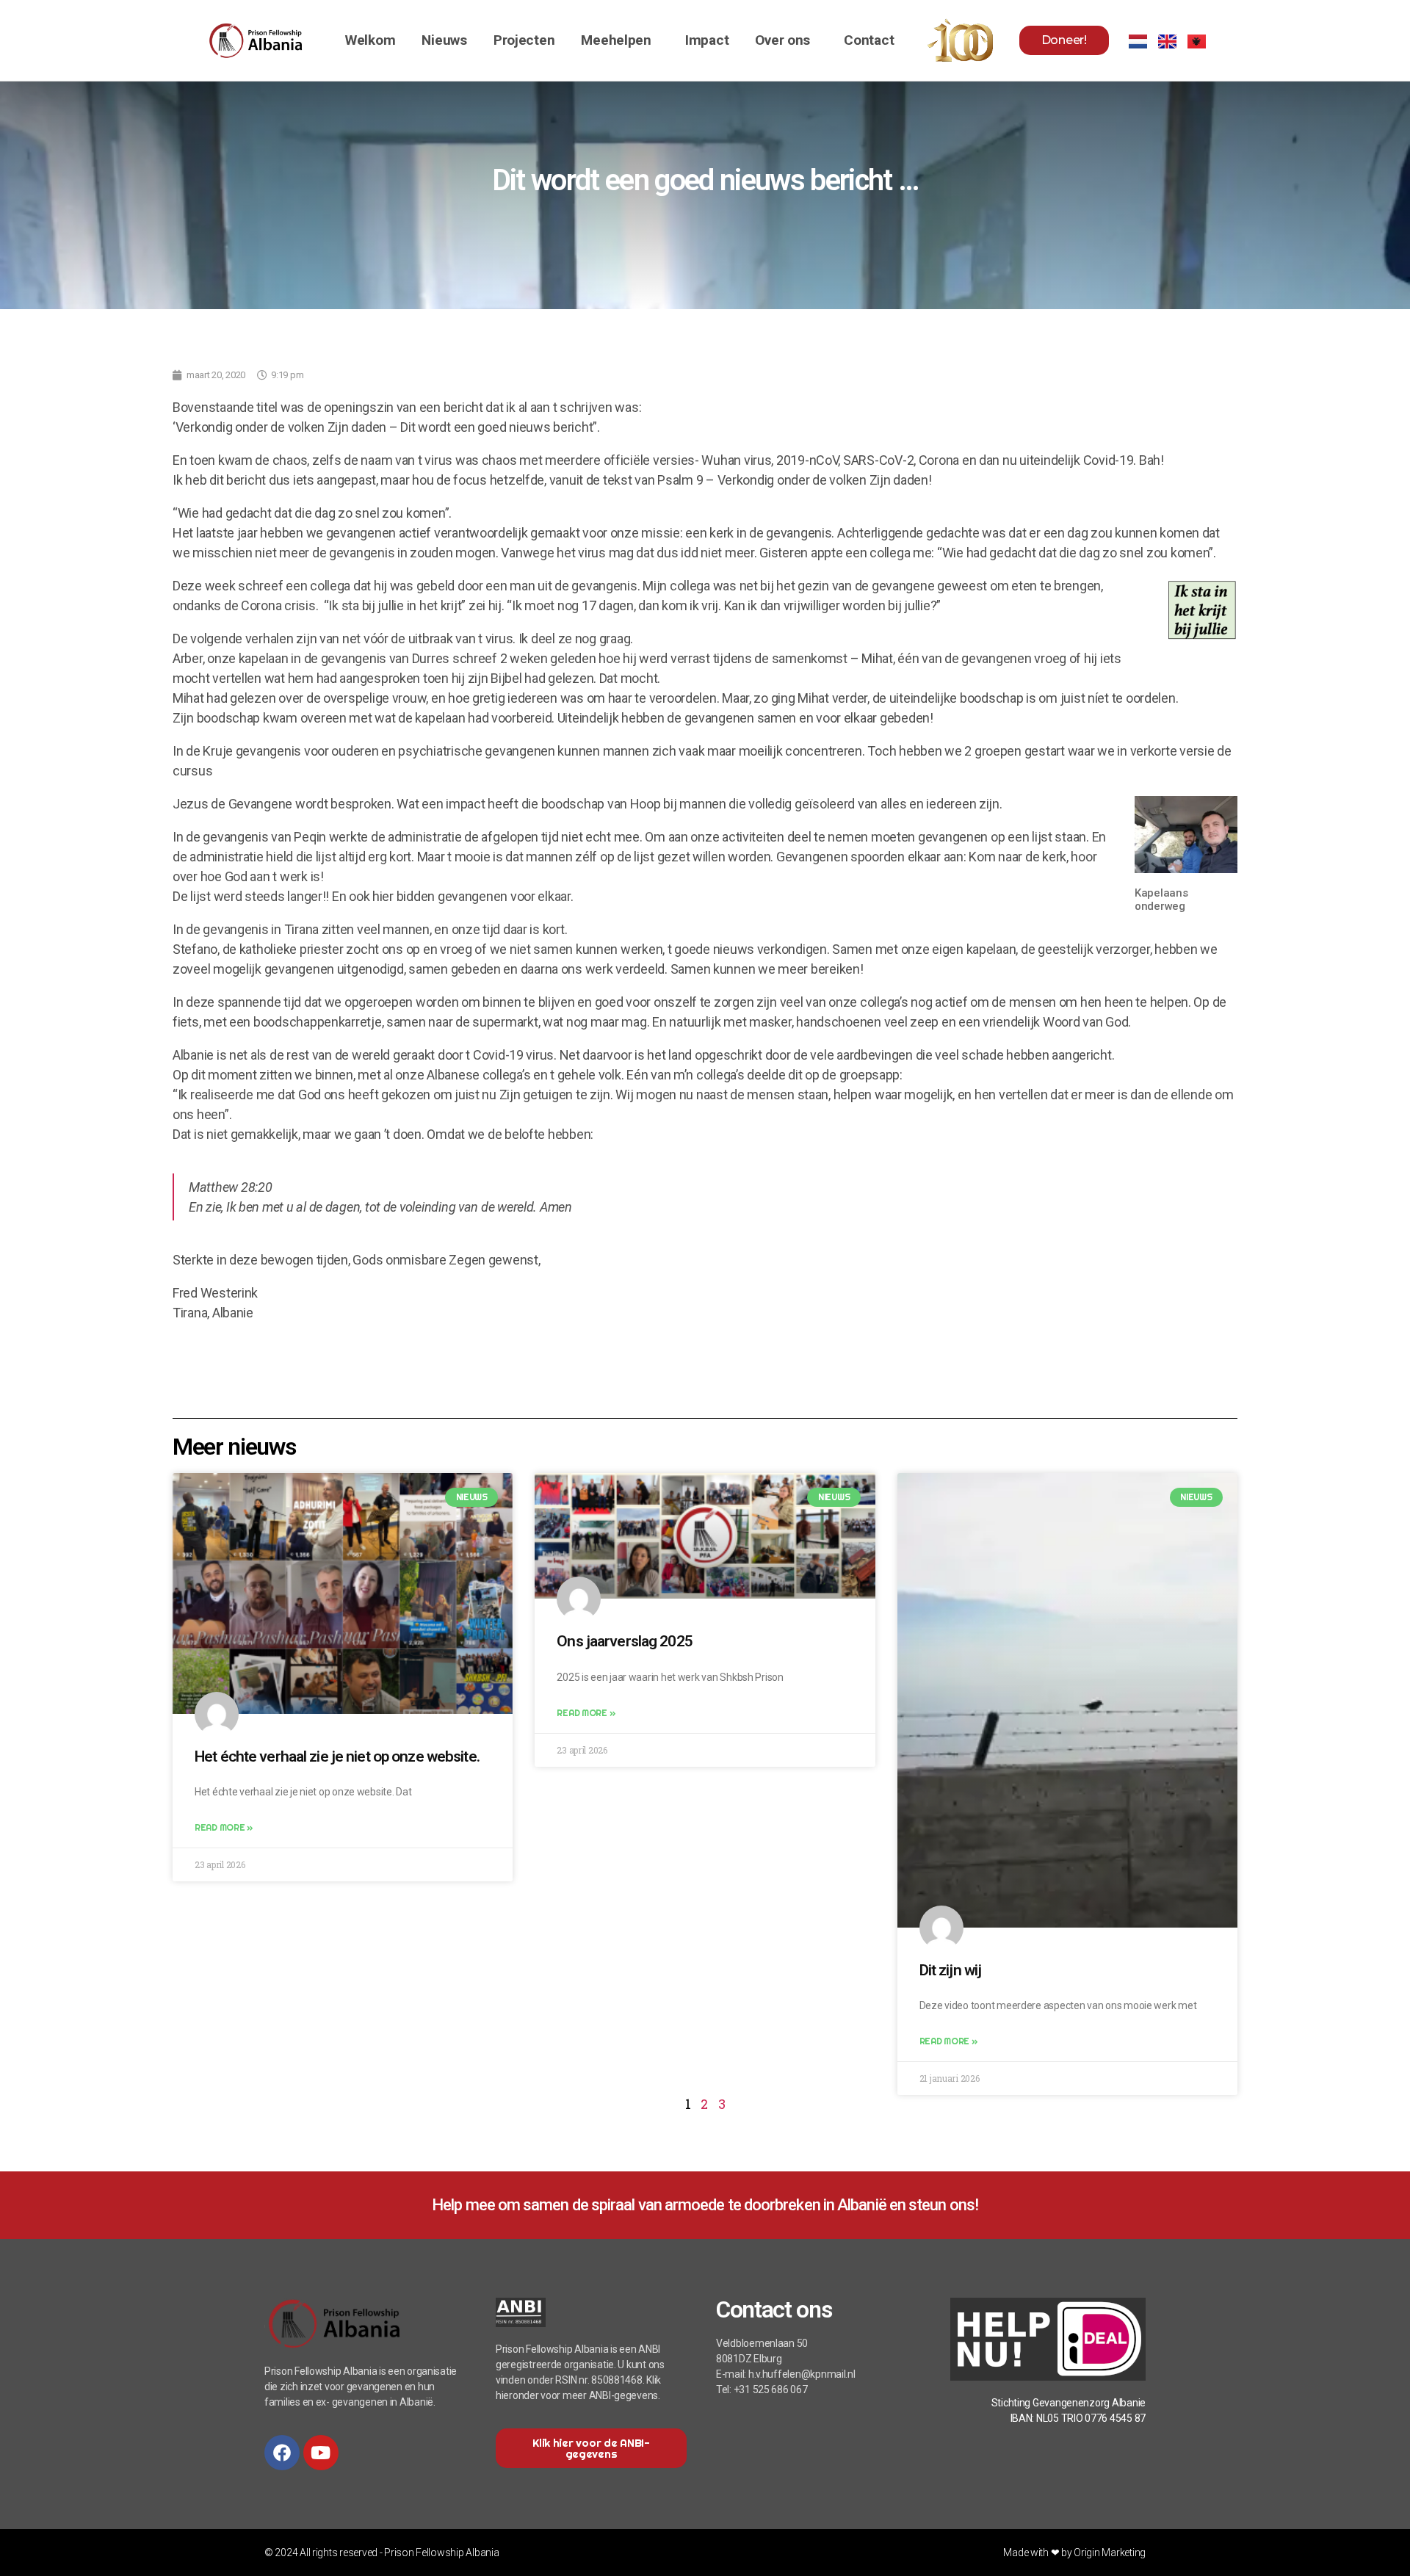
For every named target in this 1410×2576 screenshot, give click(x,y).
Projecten (524, 40)
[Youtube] (321, 2453)
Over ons (782, 40)
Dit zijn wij (951, 1970)
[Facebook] (282, 2453)
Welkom (370, 40)
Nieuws (444, 40)
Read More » (224, 1827)
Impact (707, 40)
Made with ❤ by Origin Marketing (1074, 2553)
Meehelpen (616, 40)
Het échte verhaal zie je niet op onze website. (337, 1756)
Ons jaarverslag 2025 (625, 1641)
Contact (869, 40)
